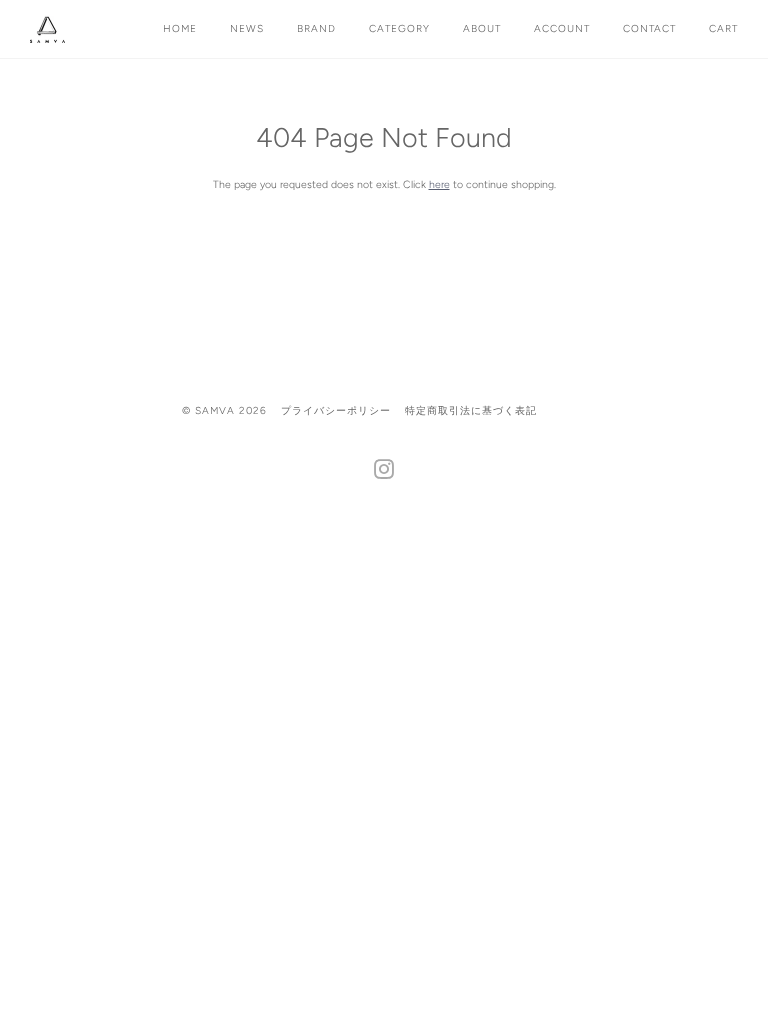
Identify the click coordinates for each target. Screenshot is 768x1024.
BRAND (316, 28)
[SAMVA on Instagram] (384, 473)
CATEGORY (399, 28)
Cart (723, 28)
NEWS (247, 28)
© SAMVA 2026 (224, 410)
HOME (180, 28)
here (439, 184)
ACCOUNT (562, 28)
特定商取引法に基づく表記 (471, 410)
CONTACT (649, 28)
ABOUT (482, 28)
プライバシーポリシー (336, 410)
